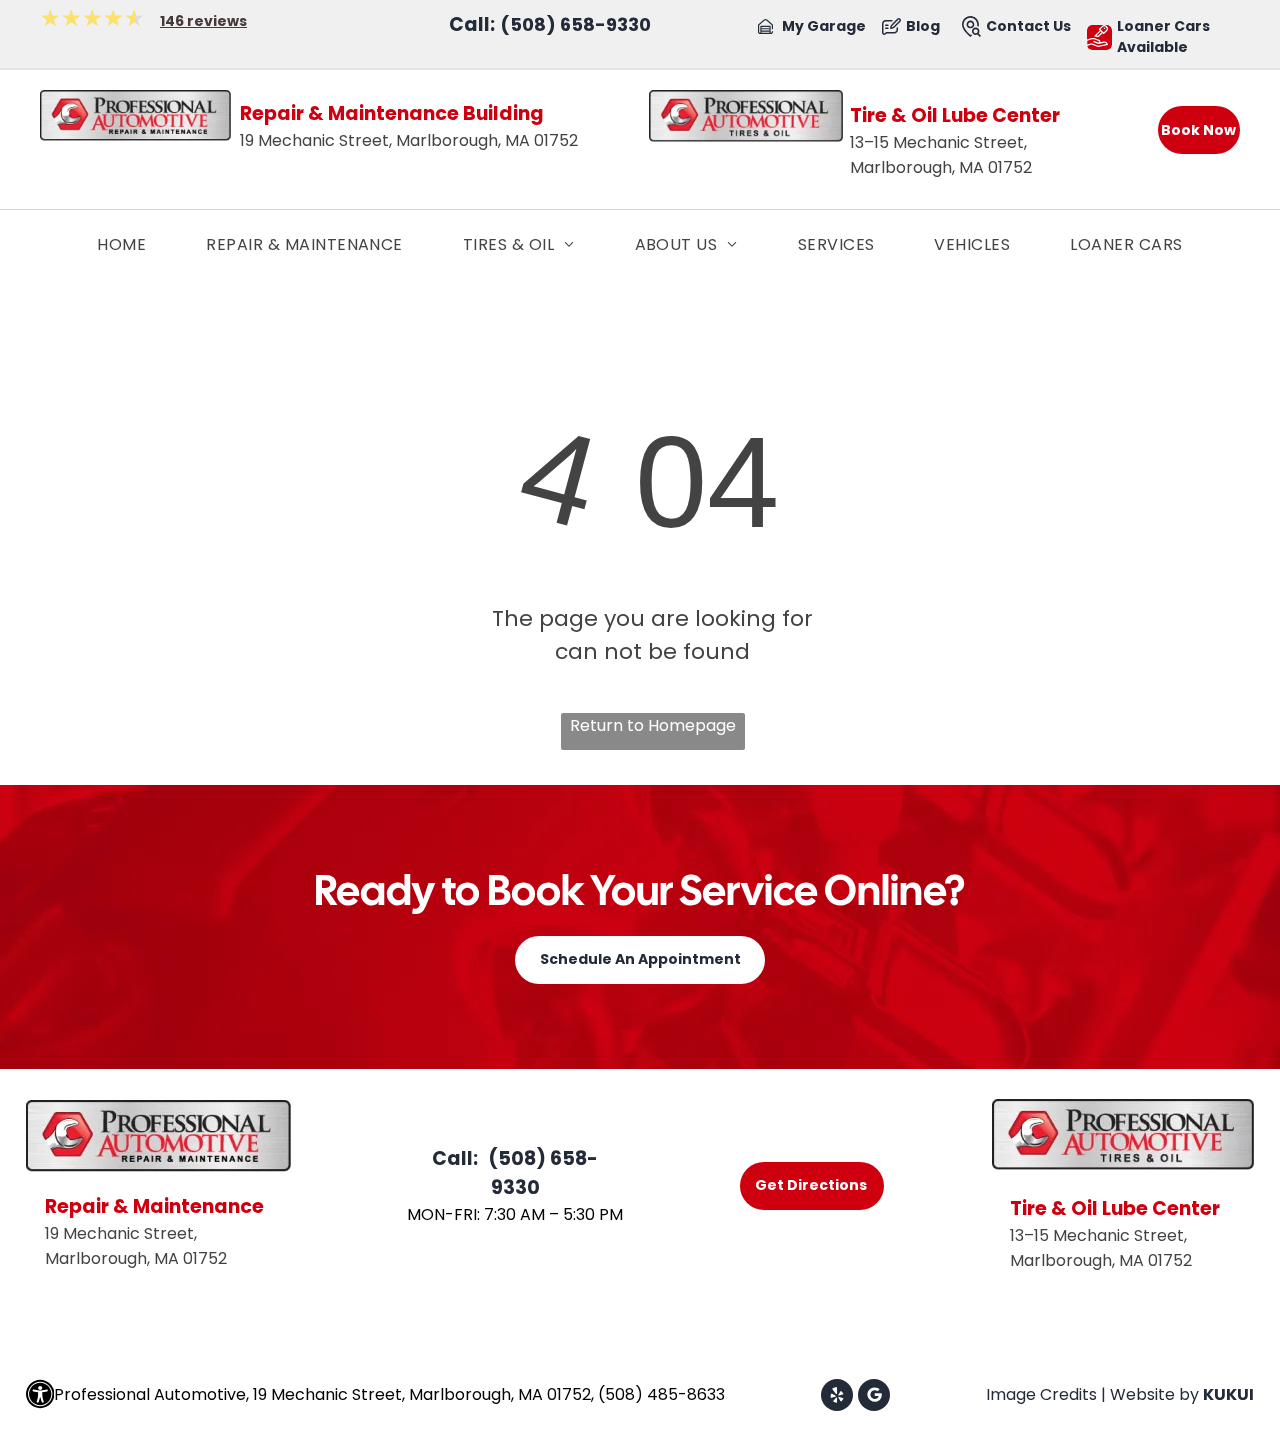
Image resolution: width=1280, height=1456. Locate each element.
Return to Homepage (653, 725)
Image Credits (1041, 1394)
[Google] (874, 1397)
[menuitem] (121, 244)
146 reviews (203, 21)
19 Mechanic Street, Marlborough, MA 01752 (409, 140)
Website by (1154, 1394)
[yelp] (837, 1397)
